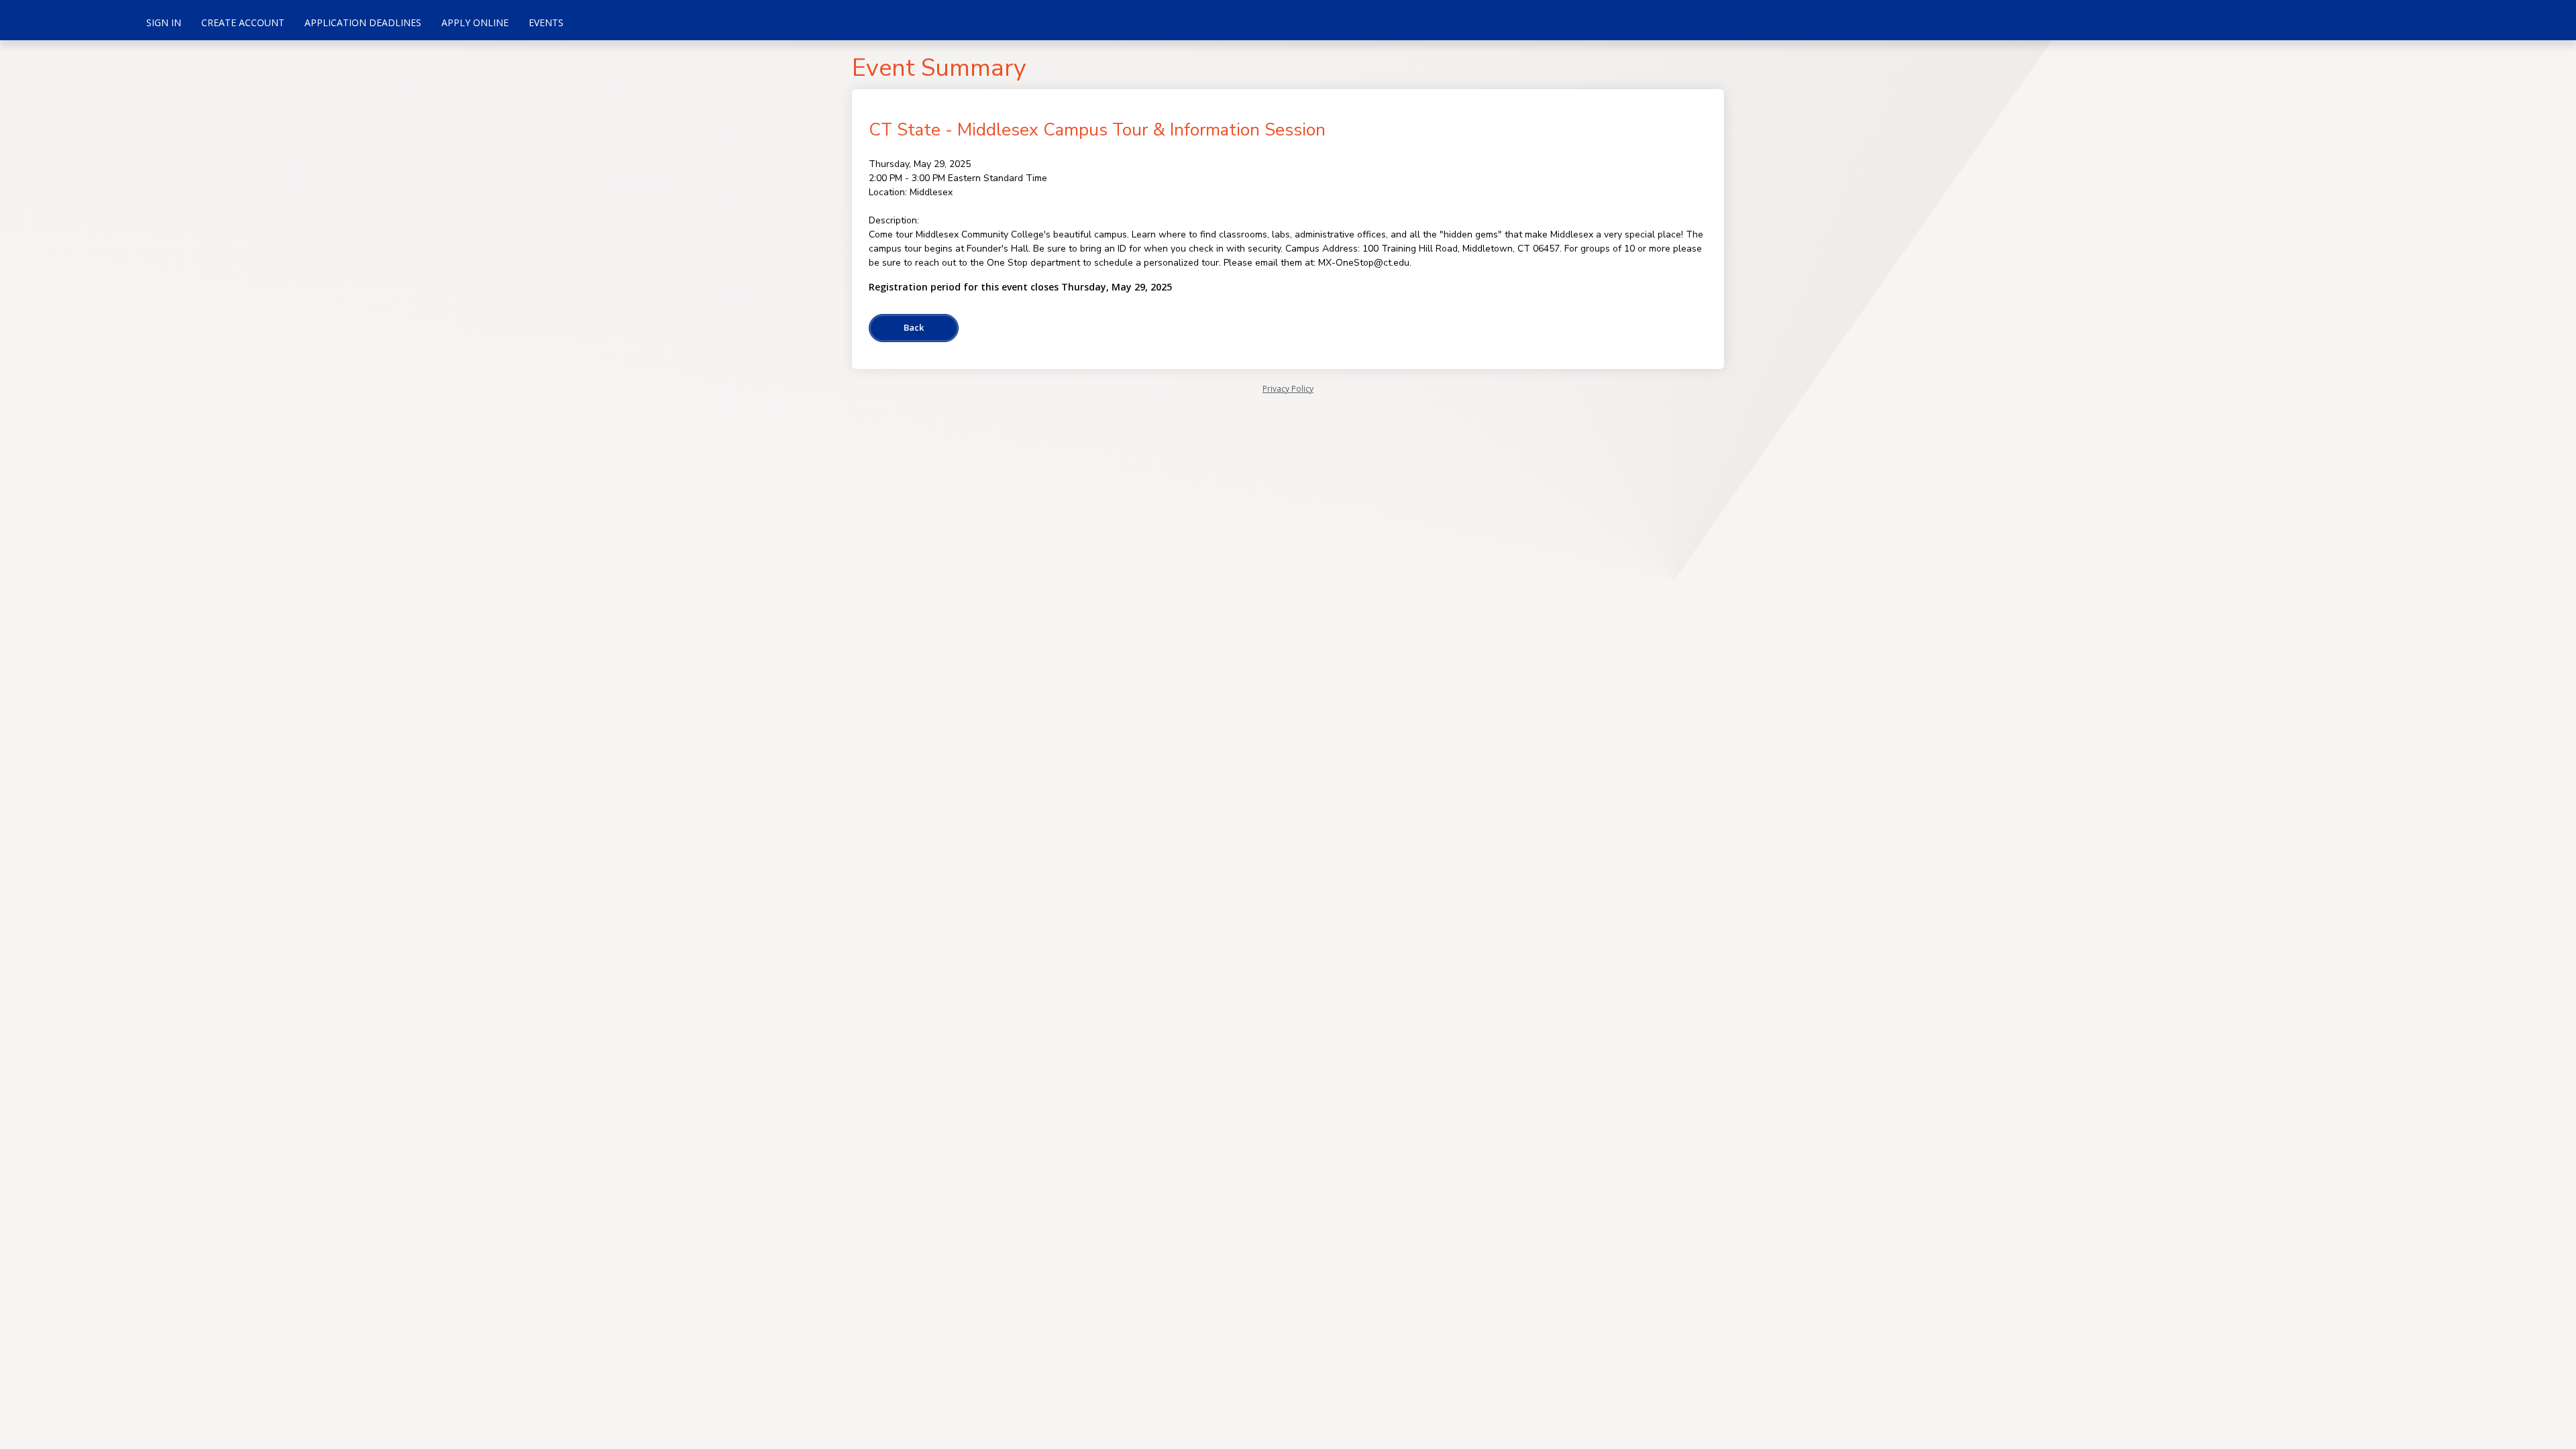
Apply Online (475, 22)
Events (546, 22)
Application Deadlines (363, 22)
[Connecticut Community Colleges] (67, 20)
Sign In (164, 22)
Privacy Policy (1288, 389)
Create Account (243, 22)
